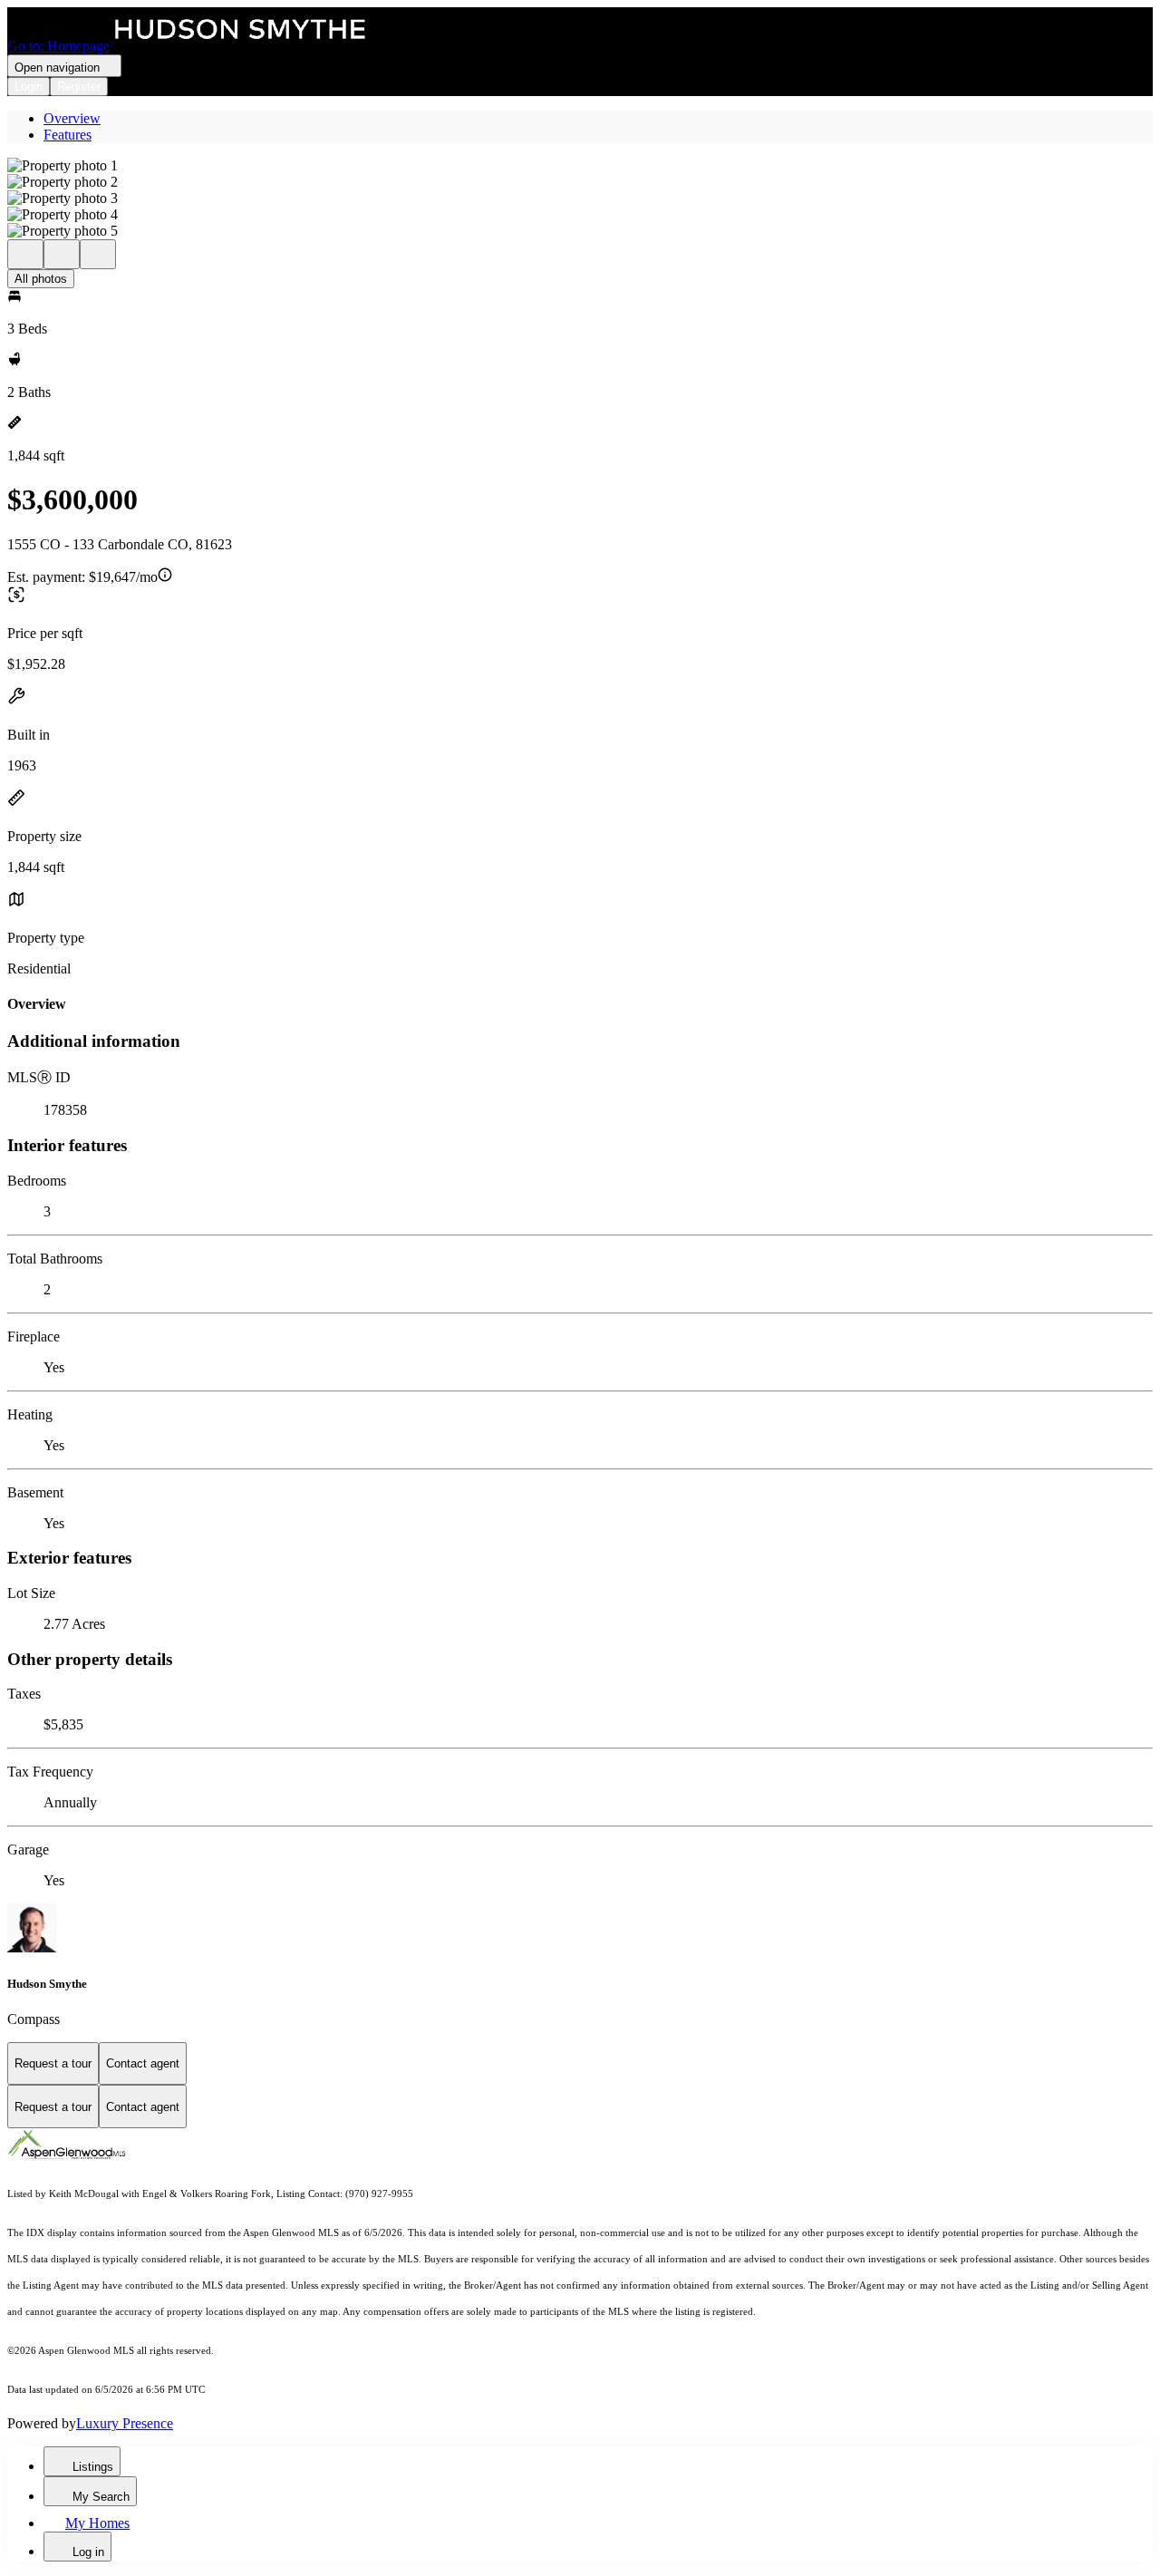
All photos (41, 279)
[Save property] (62, 254)
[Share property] (98, 254)
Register (79, 87)
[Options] (25, 254)
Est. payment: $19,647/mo (82, 577)
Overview (72, 118)
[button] (580, 166)
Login (29, 87)
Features (68, 135)
